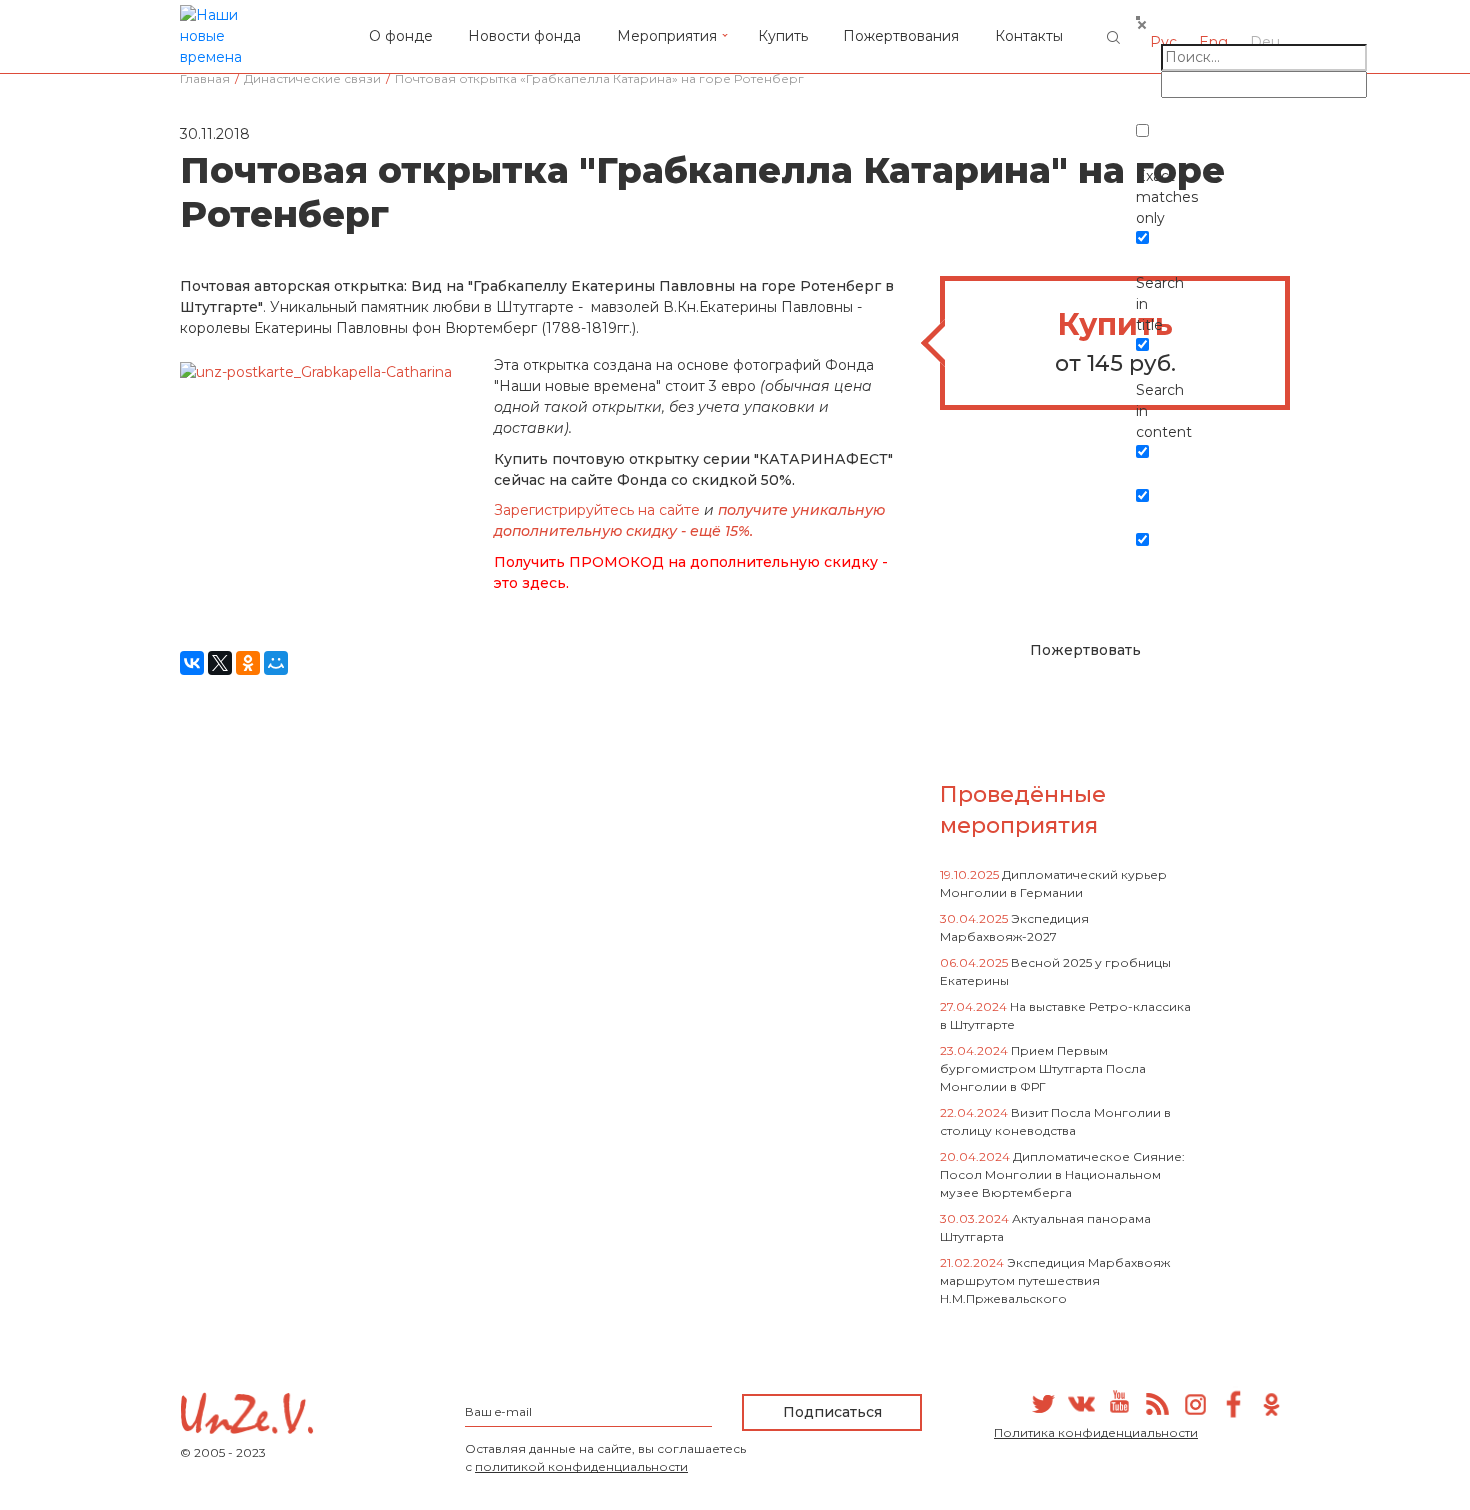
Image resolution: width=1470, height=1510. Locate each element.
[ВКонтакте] (192, 663)
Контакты (1029, 36)
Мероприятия (667, 36)
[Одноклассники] (248, 663)
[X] (220, 663)
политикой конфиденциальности (581, 1466)
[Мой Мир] (276, 663)
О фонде (401, 36)
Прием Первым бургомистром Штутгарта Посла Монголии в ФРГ (1043, 1068)
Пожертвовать (1085, 650)
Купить (783, 36)
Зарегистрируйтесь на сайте (599, 510)
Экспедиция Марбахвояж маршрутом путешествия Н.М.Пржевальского (1055, 1280)
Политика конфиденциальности (1096, 1432)
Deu (1265, 42)
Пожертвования (901, 36)
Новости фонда (524, 36)
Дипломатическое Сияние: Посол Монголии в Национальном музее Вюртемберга (1062, 1174)
